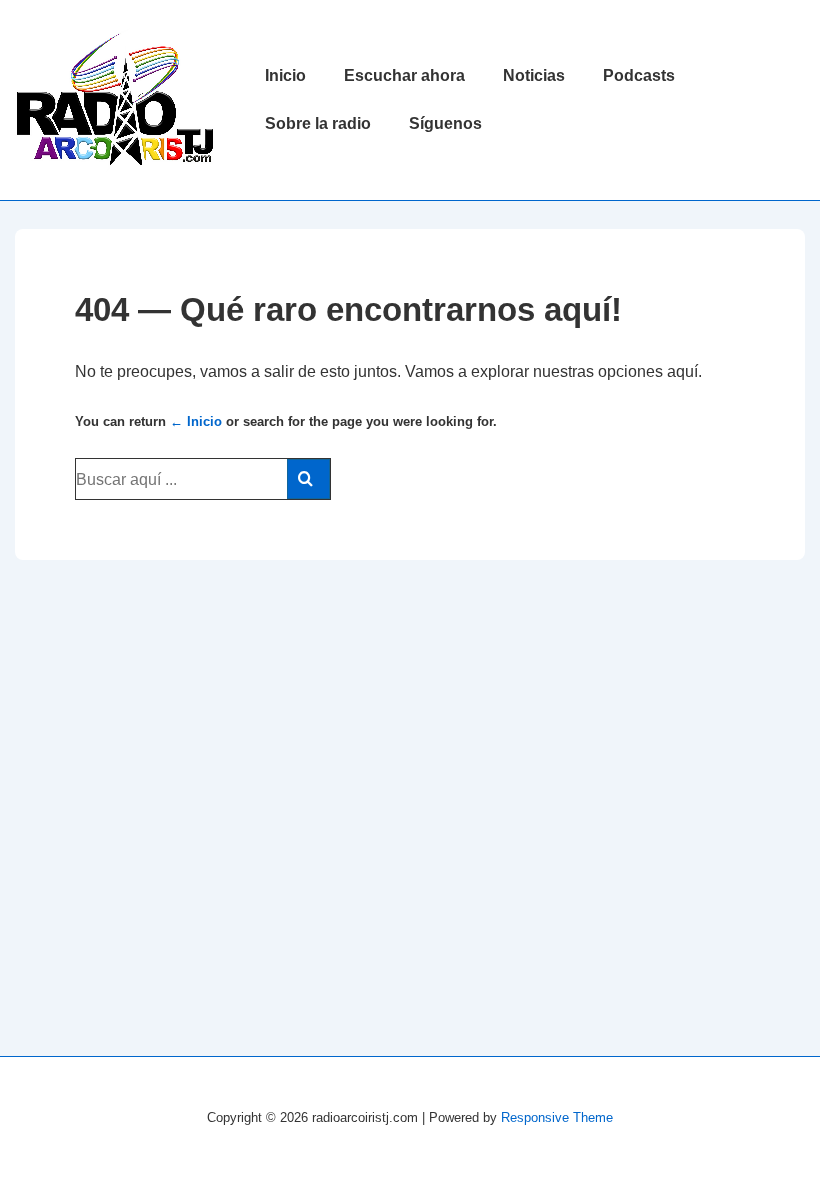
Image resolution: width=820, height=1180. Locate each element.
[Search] (308, 479)
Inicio (285, 75)
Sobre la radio (318, 123)
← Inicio (196, 421)
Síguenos (445, 123)
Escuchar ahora (404, 75)
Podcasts (639, 75)
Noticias (534, 75)
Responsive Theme (557, 1117)
